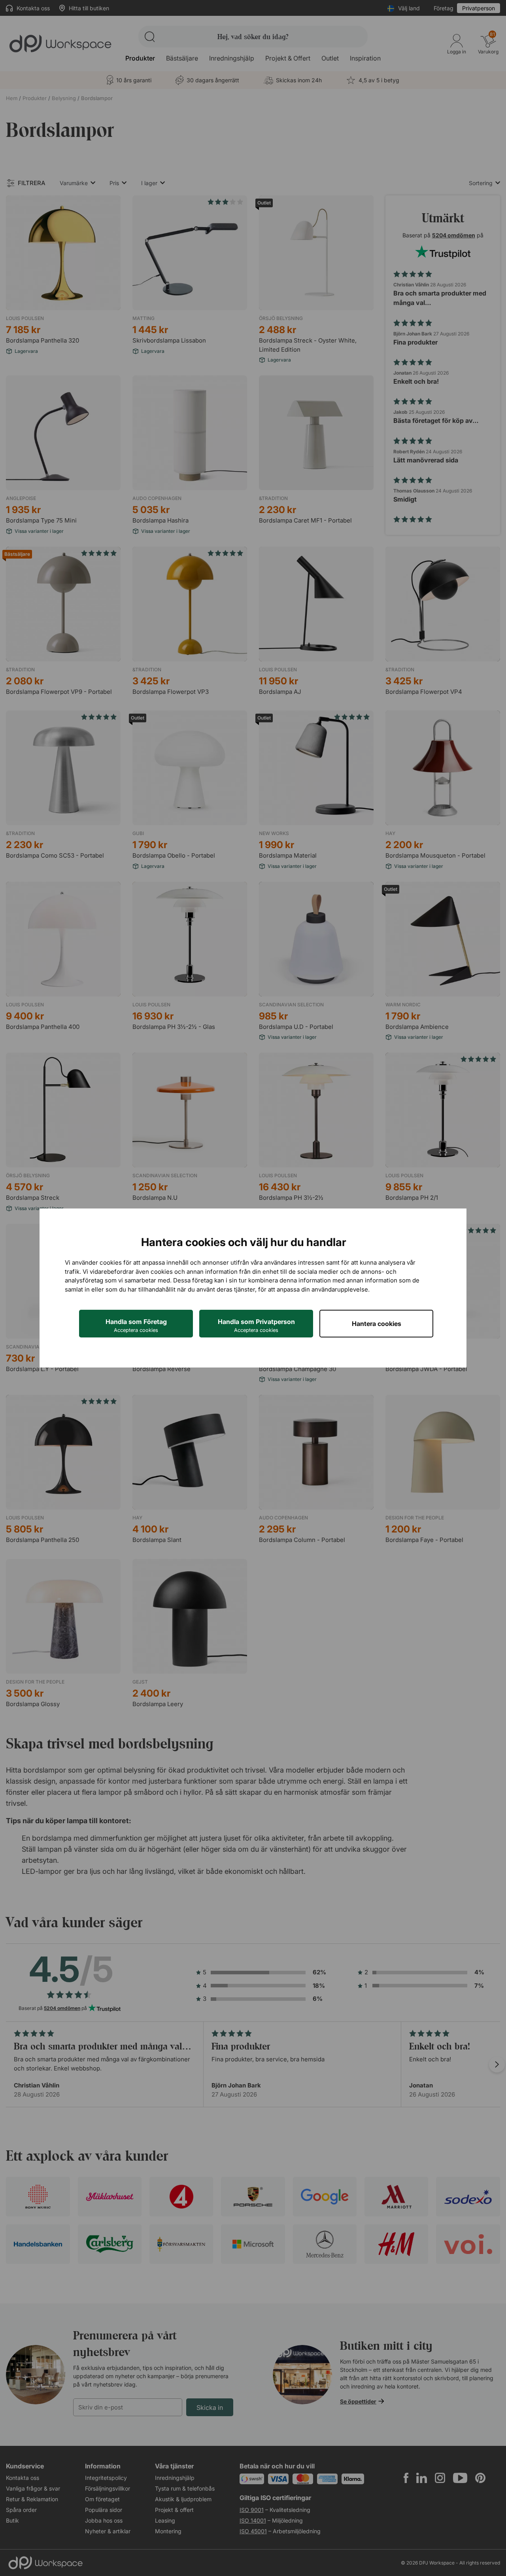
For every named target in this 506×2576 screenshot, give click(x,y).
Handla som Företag (136, 1325)
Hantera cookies (377, 1324)
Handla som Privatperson (256, 1325)
